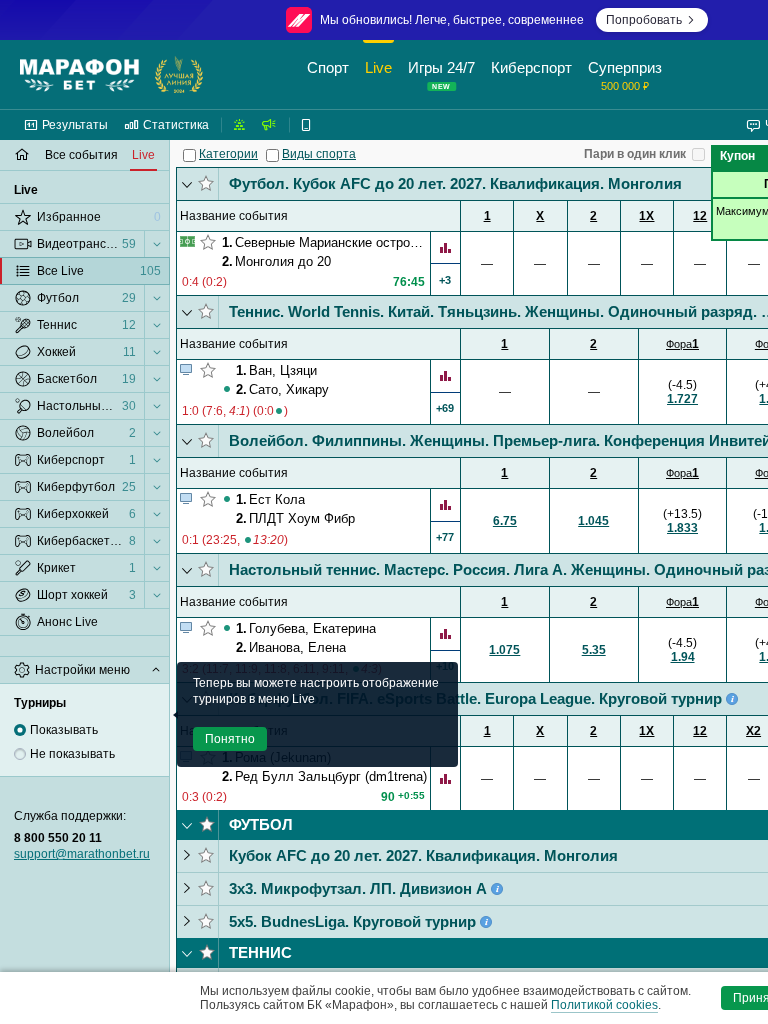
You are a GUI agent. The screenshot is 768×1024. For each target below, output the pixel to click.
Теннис (260, 952)
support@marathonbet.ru (82, 854)
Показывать (64, 730)
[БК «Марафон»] (79, 75)
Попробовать (644, 20)
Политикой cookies (604, 1005)
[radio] (20, 730)
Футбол (261, 824)
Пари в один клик (635, 154)
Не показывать (72, 754)
